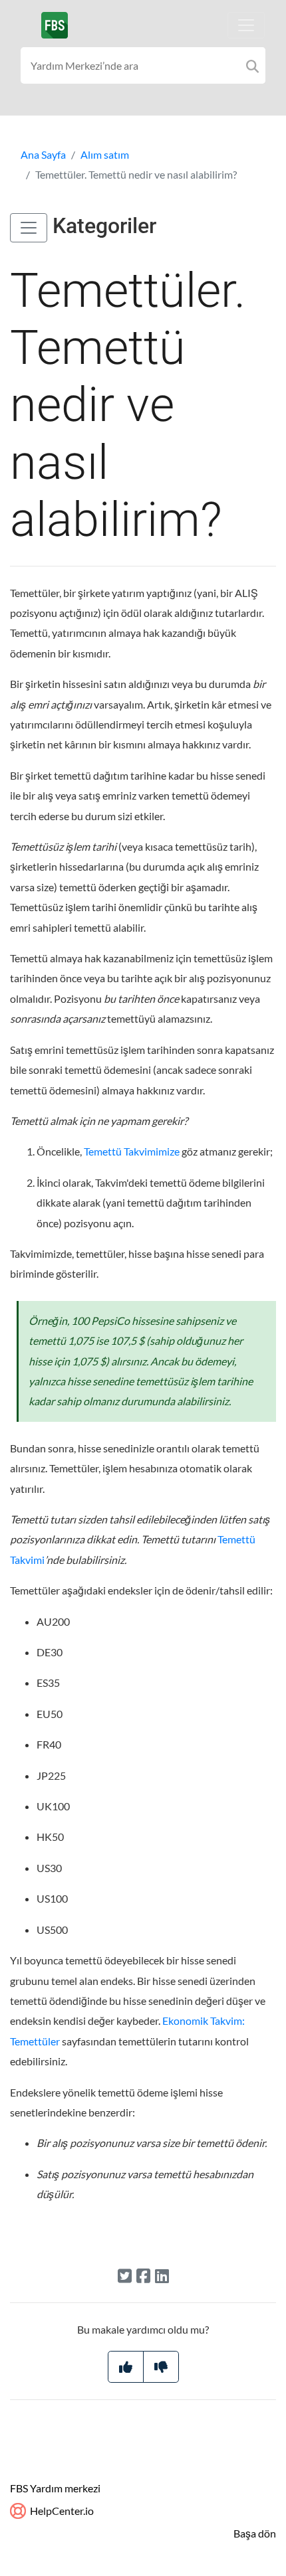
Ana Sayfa (43, 154)
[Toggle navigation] (246, 25)
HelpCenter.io (61, 2511)
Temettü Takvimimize (132, 1151)
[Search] (252, 65)
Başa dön (255, 2533)
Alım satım (105, 154)
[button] (29, 228)
